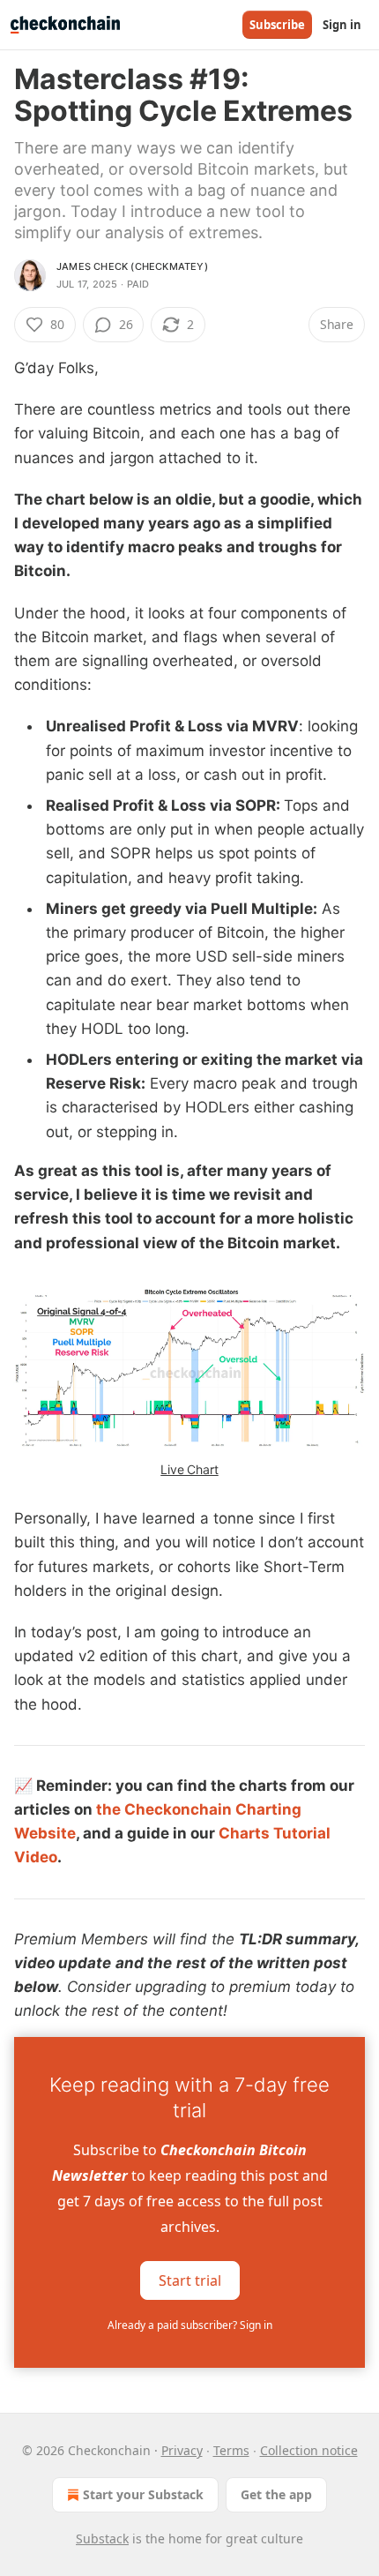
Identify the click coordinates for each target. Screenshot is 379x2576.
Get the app (276, 2494)
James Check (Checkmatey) (132, 266)
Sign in (342, 25)
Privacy (182, 2450)
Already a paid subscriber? (190, 2325)
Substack (102, 2539)
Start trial (190, 2280)
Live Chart (189, 1469)
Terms (231, 2450)
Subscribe (277, 25)
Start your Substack (143, 2494)
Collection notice (309, 2450)
